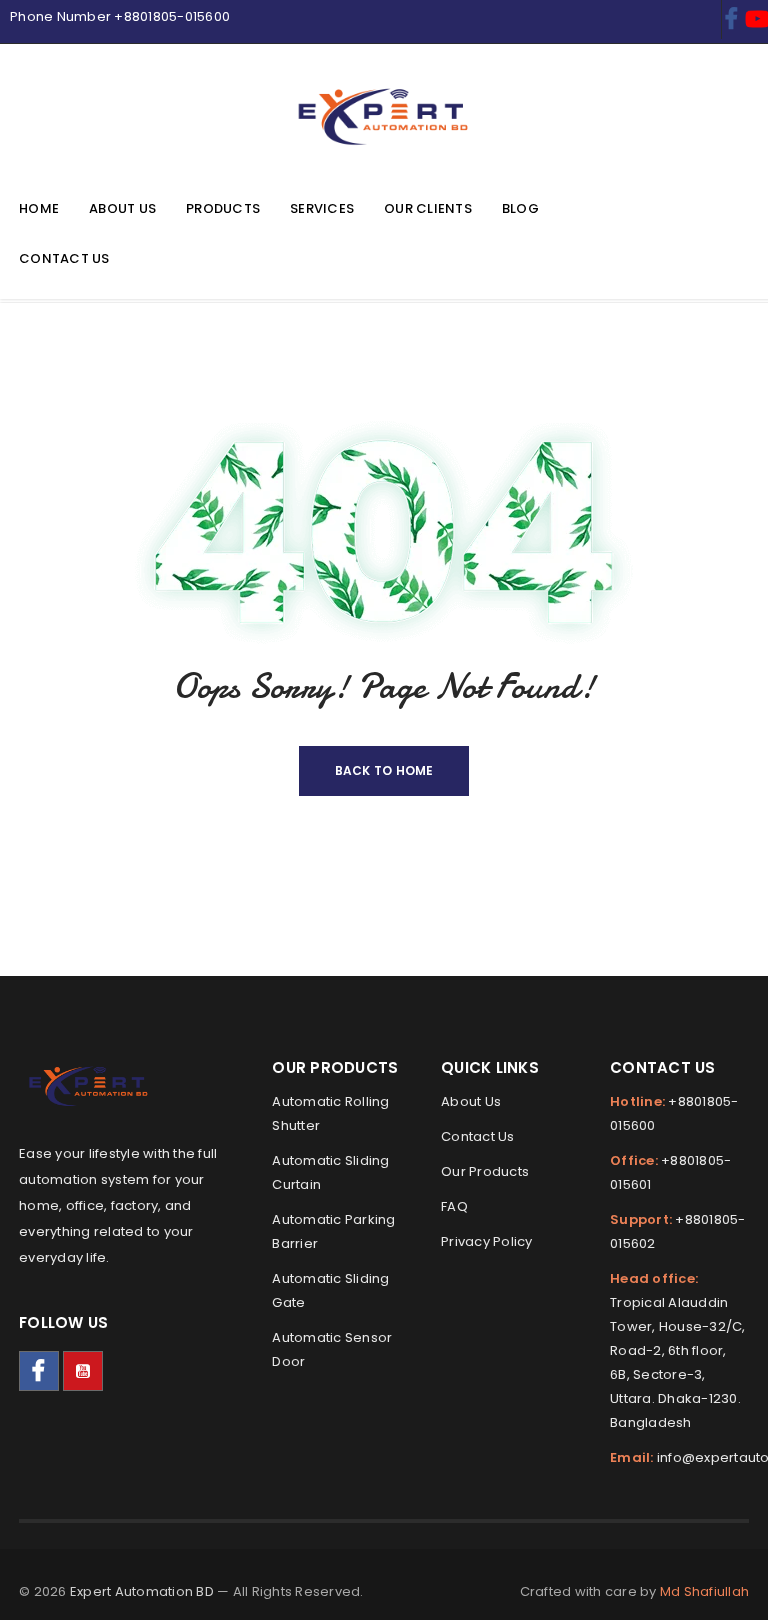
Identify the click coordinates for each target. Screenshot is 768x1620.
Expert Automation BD (142, 1591)
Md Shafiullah (704, 1591)
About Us (471, 1101)
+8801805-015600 (172, 16)
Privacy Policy (487, 1241)
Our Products (485, 1171)
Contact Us (478, 1136)
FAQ (454, 1206)
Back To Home (384, 770)
